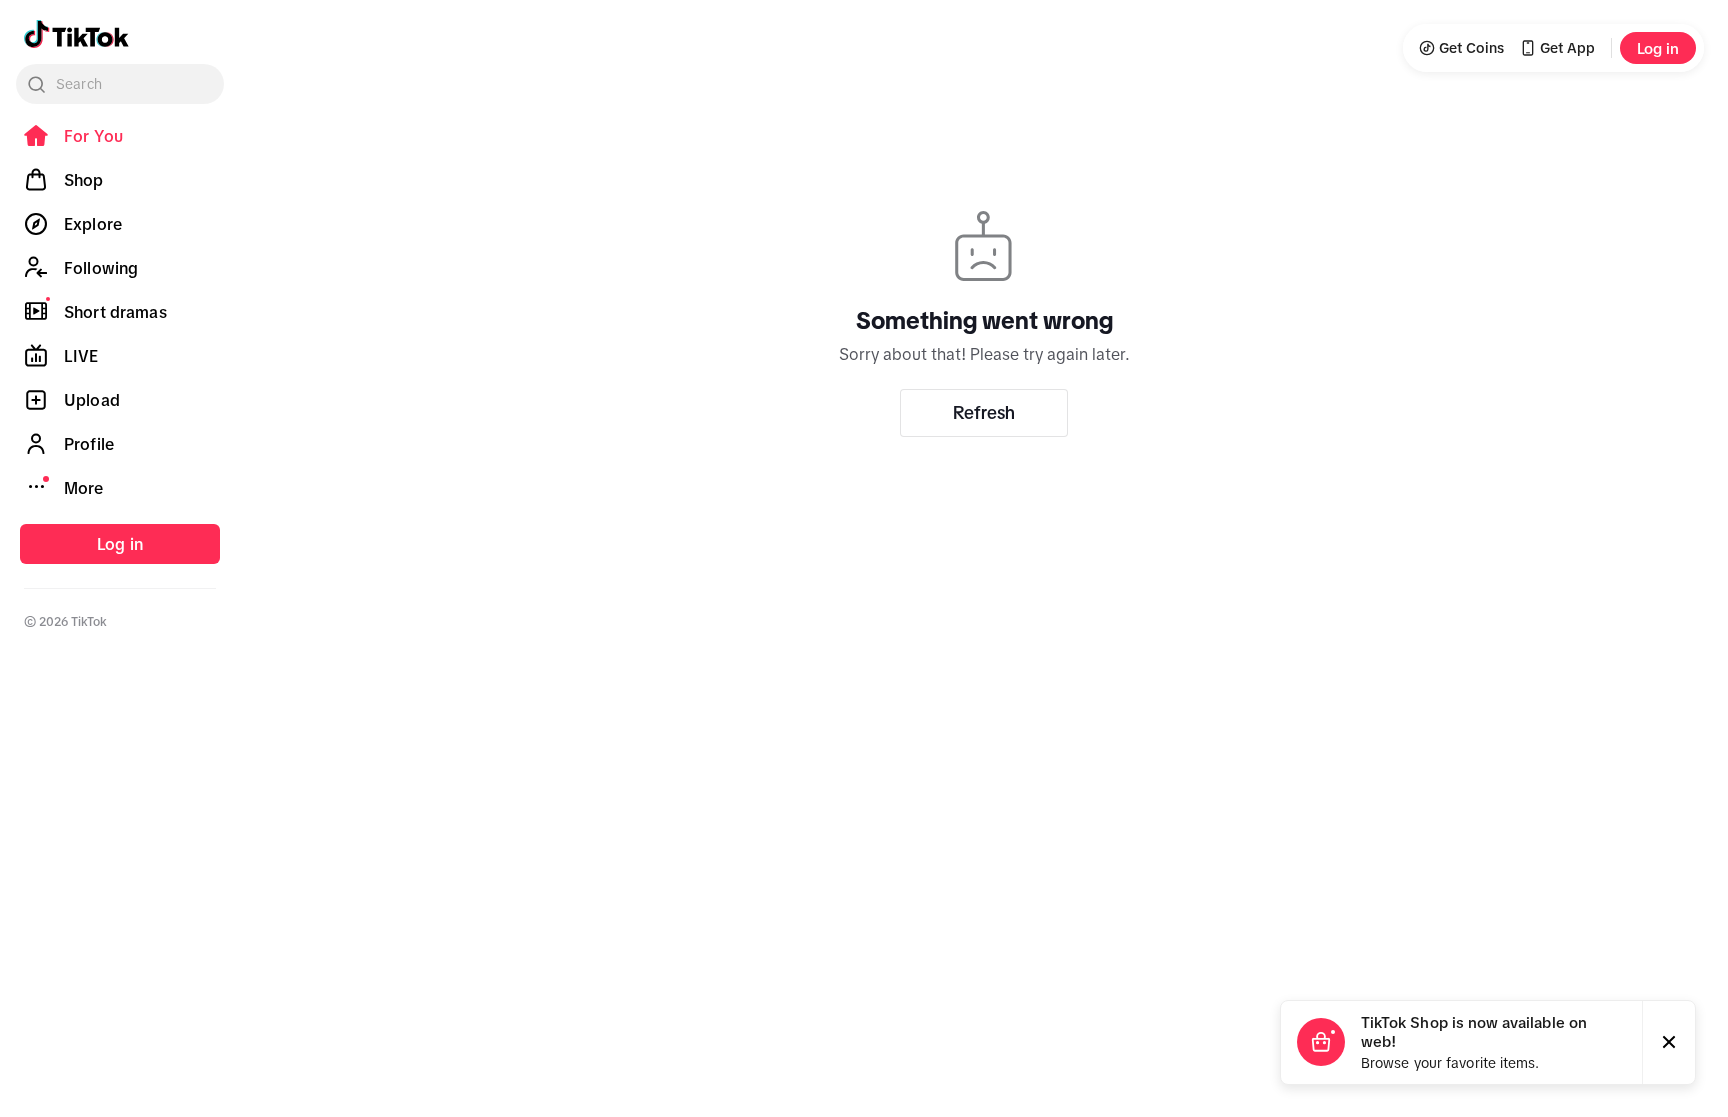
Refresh (984, 413)
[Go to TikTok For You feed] (76, 34)
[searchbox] (120, 84)
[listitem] (120, 136)
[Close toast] (1669, 1042)
